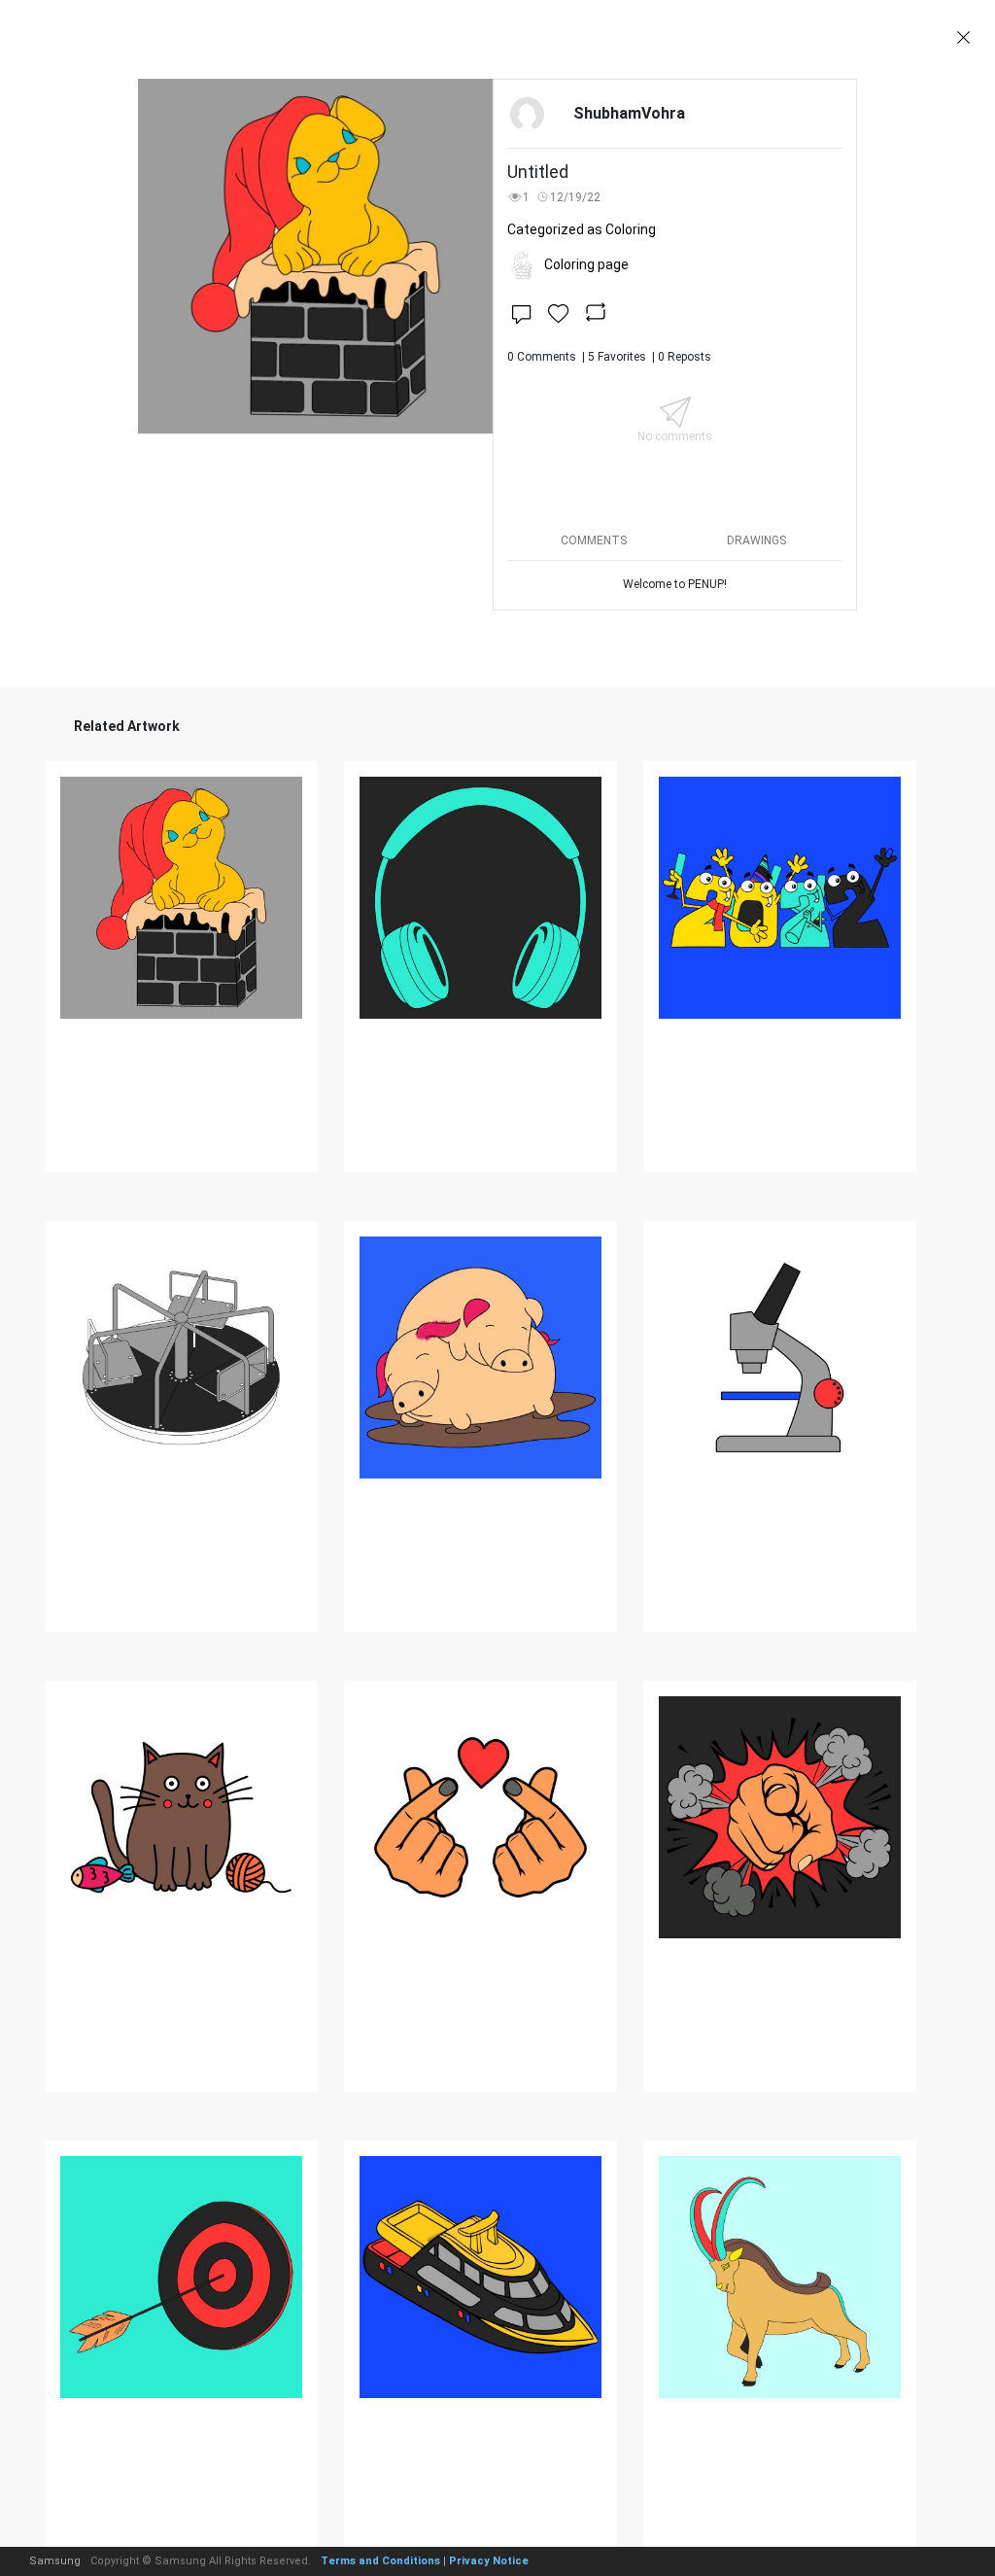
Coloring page (586, 264)
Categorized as (582, 229)
